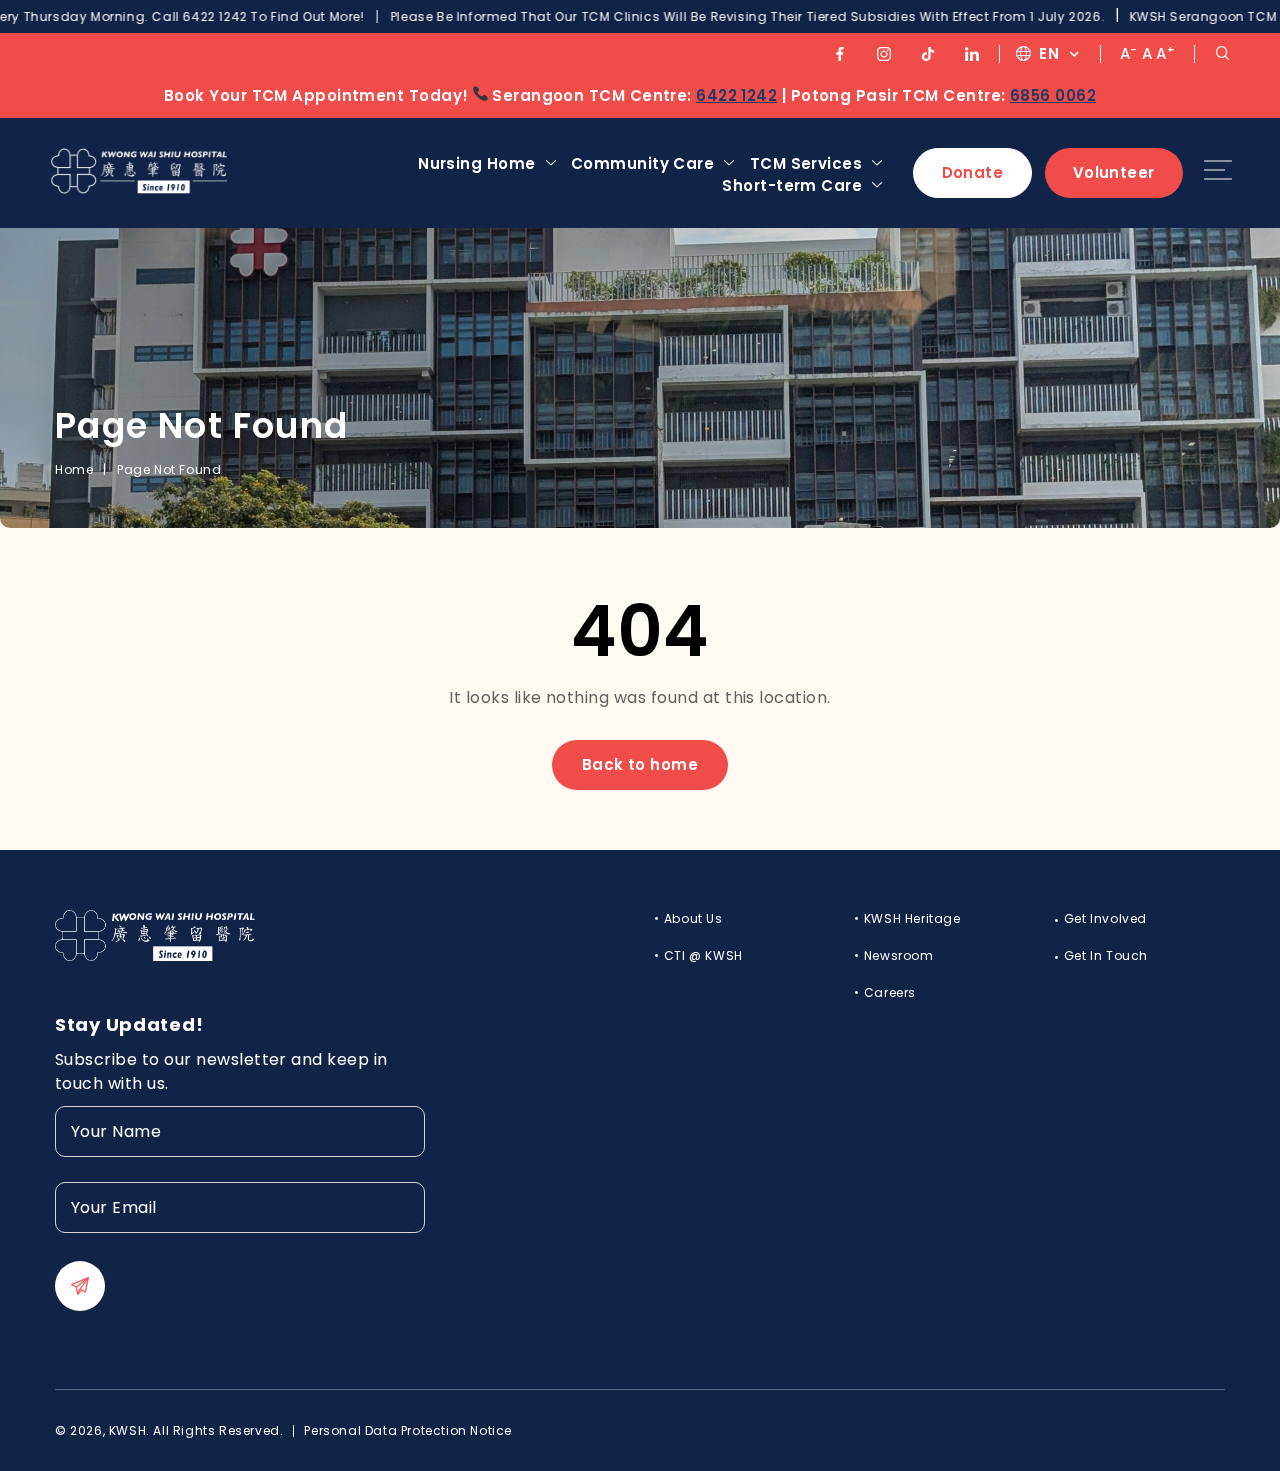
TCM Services (806, 163)
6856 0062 (1053, 95)
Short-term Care (792, 185)
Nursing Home (476, 163)
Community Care (642, 163)
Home (74, 469)
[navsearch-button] (1222, 53)
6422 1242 (736, 95)
